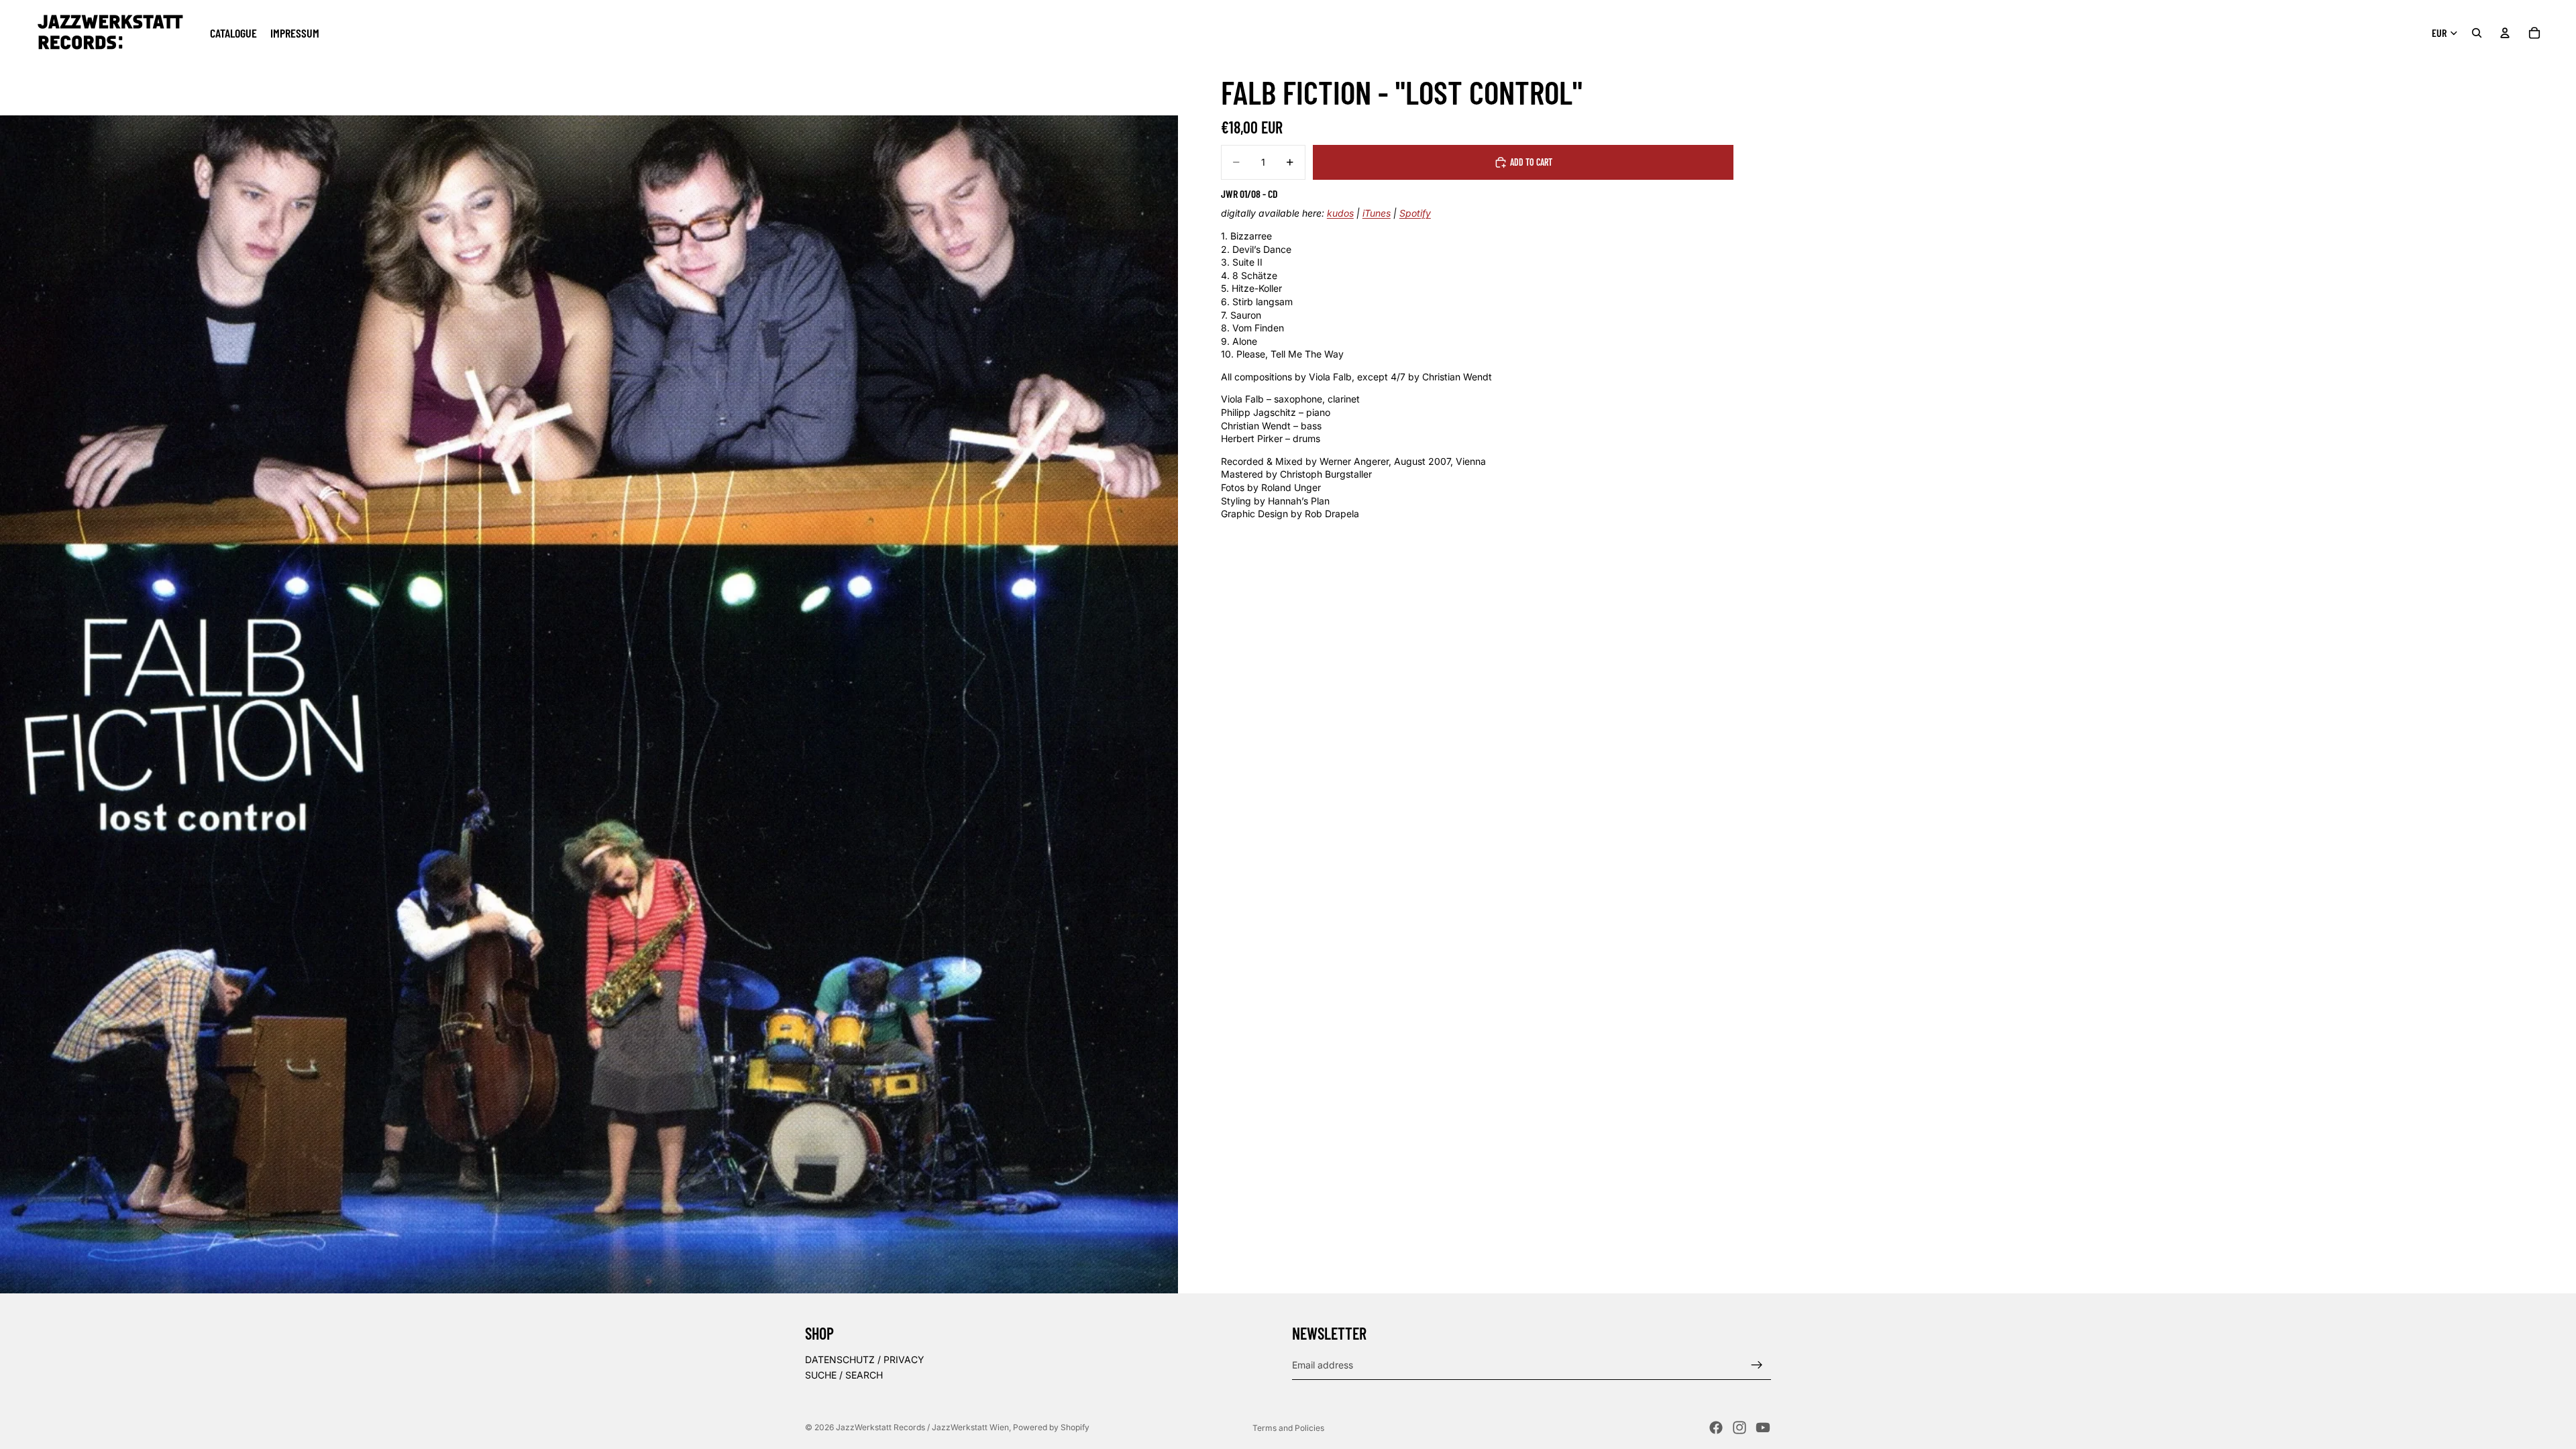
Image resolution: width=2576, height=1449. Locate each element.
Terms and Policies (1288, 1428)
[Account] (2505, 33)
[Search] (2477, 33)
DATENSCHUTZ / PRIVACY (865, 1359)
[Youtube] (1763, 1428)
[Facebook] (1716, 1428)
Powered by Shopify (1051, 1427)
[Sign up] (1757, 1365)
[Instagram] (1739, 1428)
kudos (1340, 213)
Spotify (1415, 213)
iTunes (1377, 213)
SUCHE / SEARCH (844, 1376)
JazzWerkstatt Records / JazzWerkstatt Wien (922, 1427)
